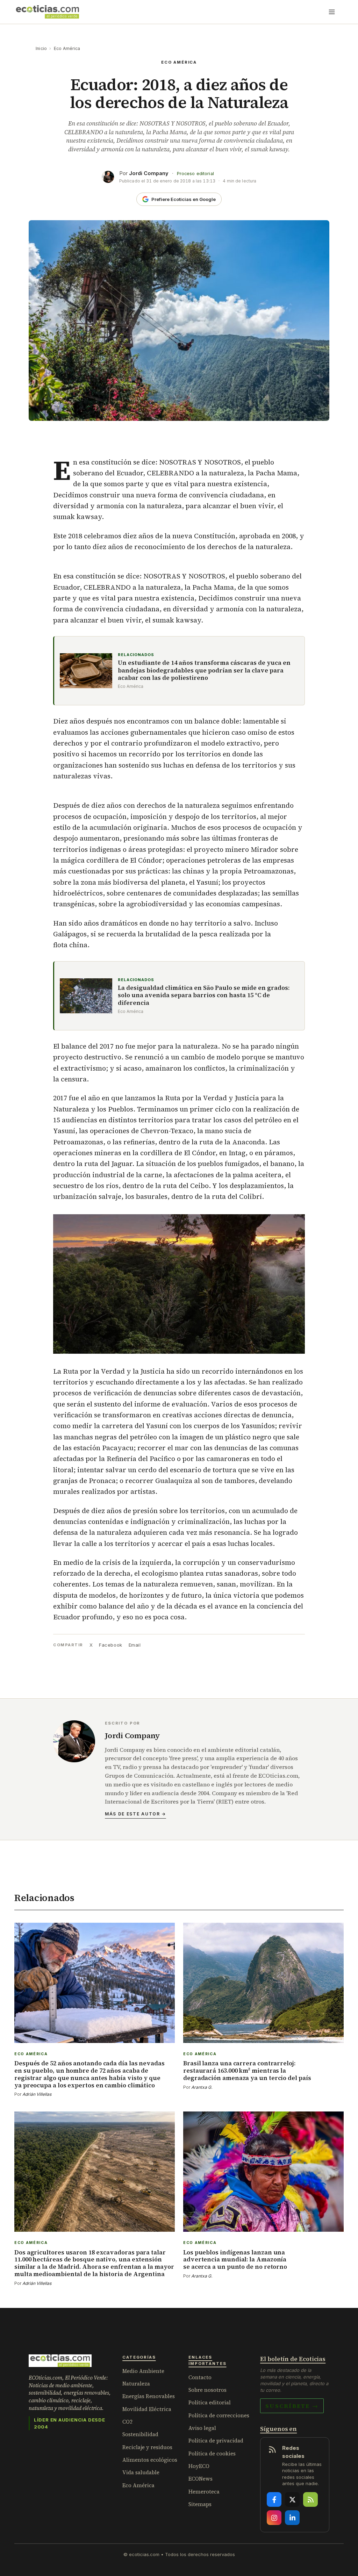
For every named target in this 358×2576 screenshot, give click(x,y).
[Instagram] (274, 2518)
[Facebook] (274, 2499)
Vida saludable (141, 2472)
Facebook (110, 1645)
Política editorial (210, 2402)
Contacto (200, 2377)
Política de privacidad (216, 2441)
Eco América (67, 48)
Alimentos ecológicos (150, 2460)
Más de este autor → (135, 1814)
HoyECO (199, 2466)
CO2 (127, 2422)
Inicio (41, 48)
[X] (292, 2499)
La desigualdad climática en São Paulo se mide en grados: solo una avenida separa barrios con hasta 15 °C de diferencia (204, 995)
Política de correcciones (219, 2415)
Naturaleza (136, 2384)
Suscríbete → (292, 2406)
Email (135, 1645)
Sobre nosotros (207, 2390)
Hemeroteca (204, 2492)
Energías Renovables (149, 2396)
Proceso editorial (195, 174)
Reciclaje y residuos (147, 2447)
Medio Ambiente (143, 2371)
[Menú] (332, 12)
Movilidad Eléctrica (147, 2409)
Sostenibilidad (140, 2434)
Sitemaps (200, 2504)
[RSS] (310, 2499)
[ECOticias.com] (48, 12)
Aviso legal (202, 2428)
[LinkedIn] (292, 2518)
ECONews (201, 2479)
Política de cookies (212, 2453)
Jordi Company (149, 173)
